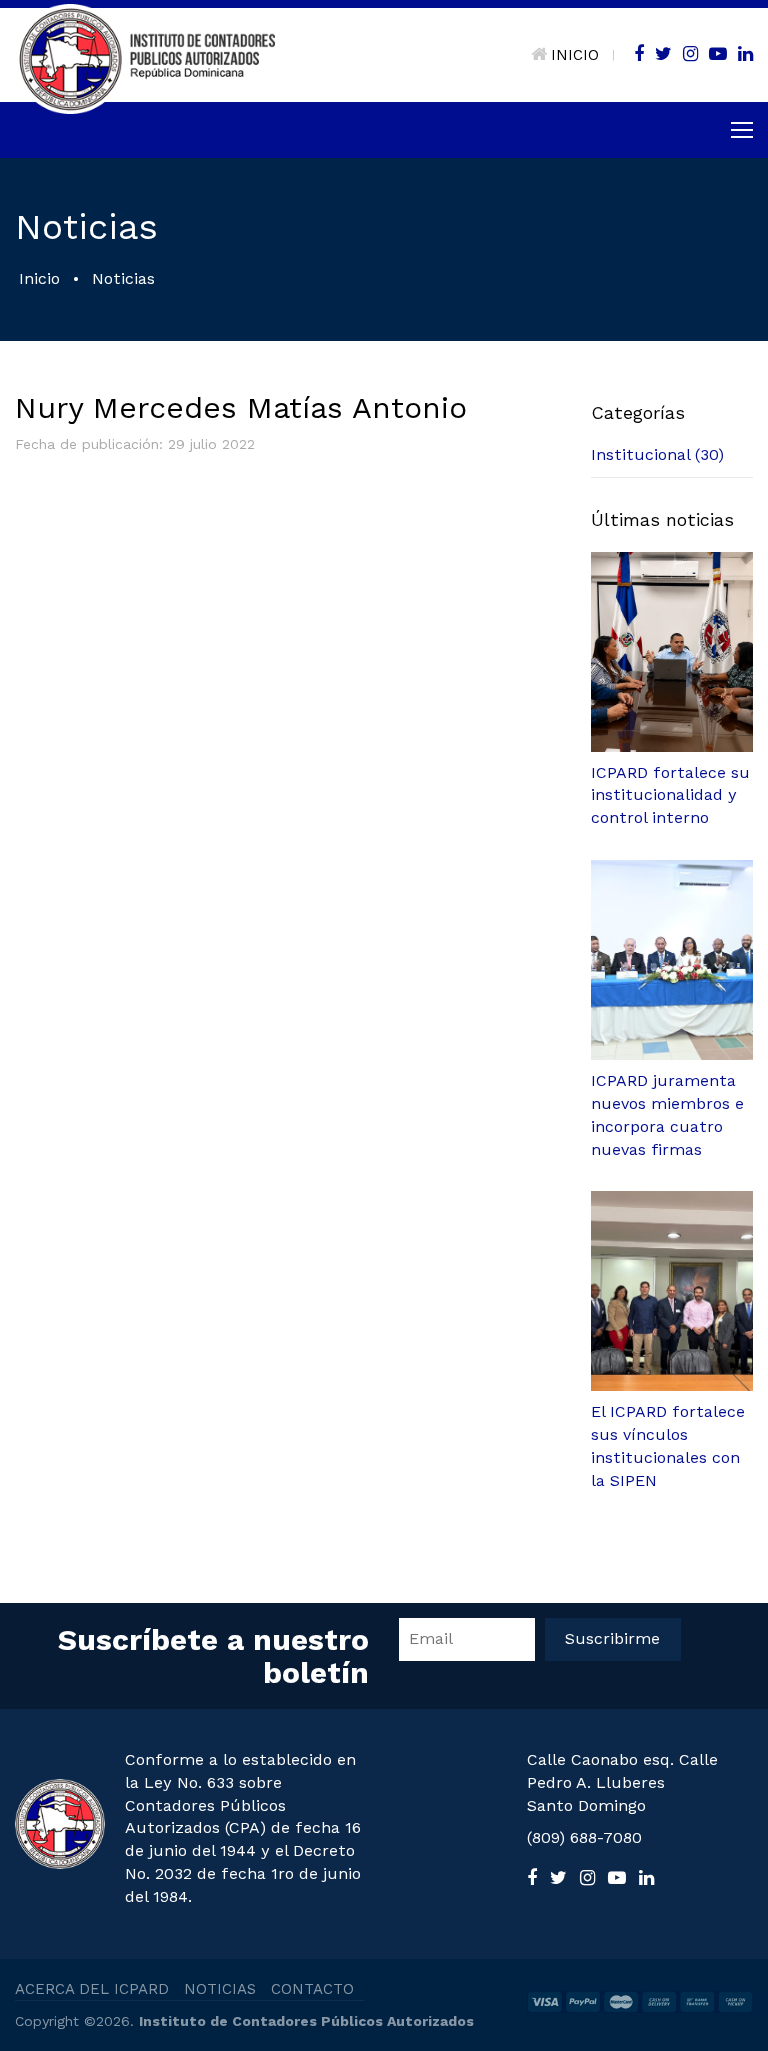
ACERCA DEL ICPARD (92, 1989)
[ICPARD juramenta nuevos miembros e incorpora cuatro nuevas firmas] (672, 960)
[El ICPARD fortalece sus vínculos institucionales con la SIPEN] (672, 1291)
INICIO (575, 55)
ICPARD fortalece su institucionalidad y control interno (670, 795)
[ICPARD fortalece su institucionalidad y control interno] (672, 652)
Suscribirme (612, 1638)
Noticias (123, 278)
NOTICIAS (220, 1989)
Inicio (39, 278)
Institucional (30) (657, 454)
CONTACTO (312, 1989)
